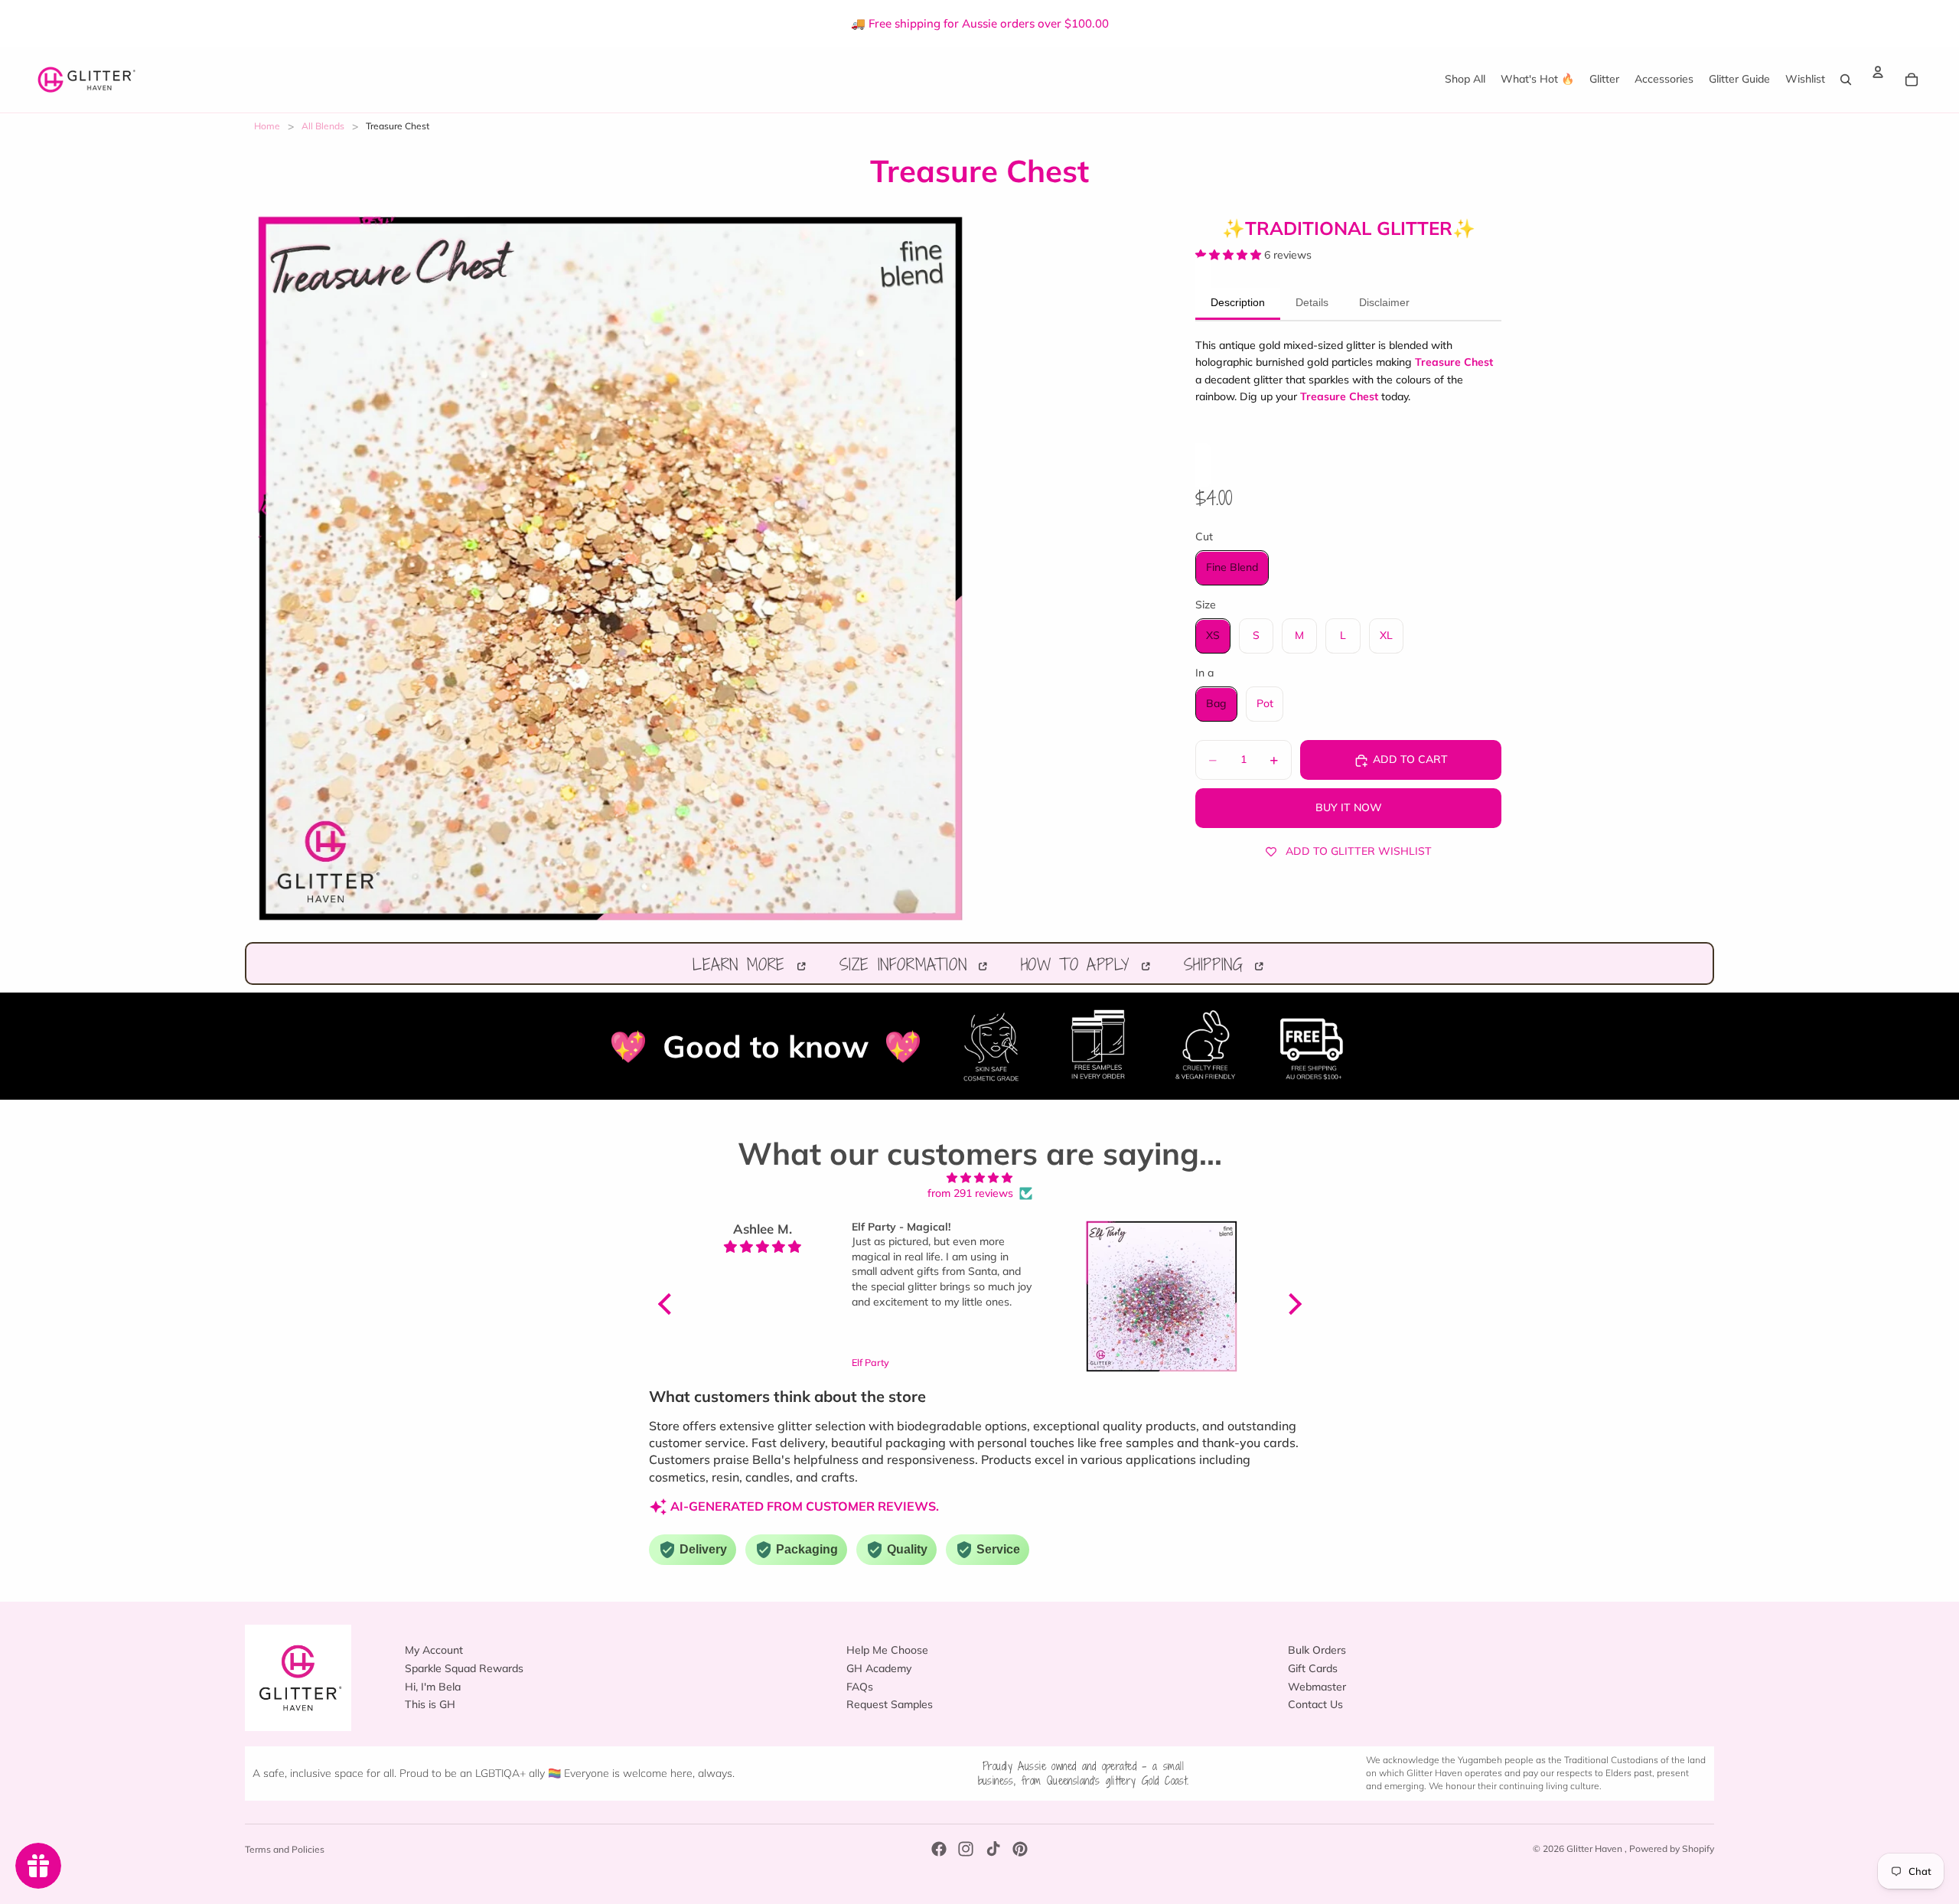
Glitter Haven (1596, 1849)
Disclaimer (1384, 303)
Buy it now (1349, 808)
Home (267, 126)
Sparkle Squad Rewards (464, 1668)
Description (1238, 303)
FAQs (860, 1687)
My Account (434, 1651)
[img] (980, 1178)
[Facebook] (939, 1849)
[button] (668, 1303)
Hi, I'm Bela (433, 1687)
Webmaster (1317, 1687)
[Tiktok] (993, 1849)
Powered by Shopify (1672, 1849)
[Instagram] (966, 1849)
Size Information (907, 964)
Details (1312, 303)
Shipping (1217, 964)
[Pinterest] (1020, 1849)
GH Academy (879, 1668)
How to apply (1079, 964)
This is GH (430, 1705)
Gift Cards (1313, 1668)
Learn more (743, 964)
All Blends (323, 126)
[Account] (1878, 72)
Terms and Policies (285, 1849)
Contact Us (1315, 1705)
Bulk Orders (1317, 1651)
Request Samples (890, 1705)
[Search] (1846, 79)
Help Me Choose (887, 1651)
